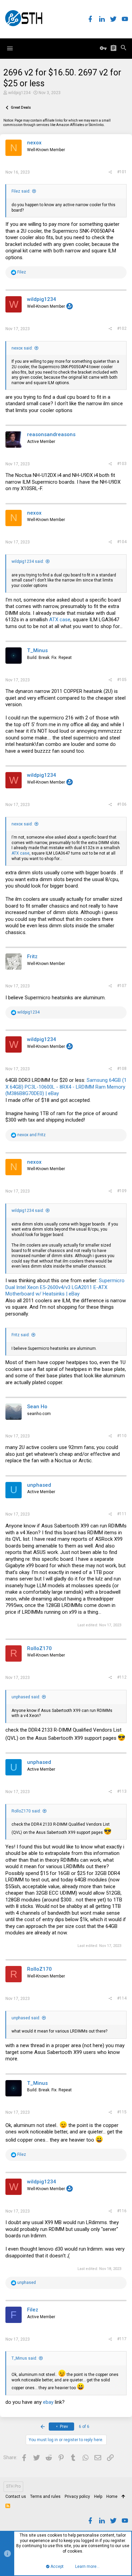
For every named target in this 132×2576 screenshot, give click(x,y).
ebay (48, 2402)
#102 (122, 328)
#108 (122, 1069)
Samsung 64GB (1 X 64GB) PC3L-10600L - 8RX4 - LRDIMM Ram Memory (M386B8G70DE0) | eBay (66, 1087)
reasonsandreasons (51, 434)
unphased (39, 1485)
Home (112, 2497)
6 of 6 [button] (84, 2427)
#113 (122, 1791)
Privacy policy (77, 2497)
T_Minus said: (24, 2358)
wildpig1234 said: (28, 561)
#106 (122, 804)
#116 (122, 2211)
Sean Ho (37, 1407)
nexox (34, 143)
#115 (122, 2112)
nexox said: (22, 348)
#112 (122, 1677)
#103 (122, 464)
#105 (122, 680)
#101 (122, 172)
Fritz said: (21, 1335)
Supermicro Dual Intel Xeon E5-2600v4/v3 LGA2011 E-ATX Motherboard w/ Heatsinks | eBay (65, 1287)
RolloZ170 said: (26, 1811)
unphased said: (26, 1697)
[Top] (123, 2497)
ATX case (60, 620)
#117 (122, 2339)
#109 (122, 1191)
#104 (122, 542)
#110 (122, 1436)
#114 (122, 1998)
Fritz (32, 956)
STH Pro (13, 2486)
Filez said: (21, 191)
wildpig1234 (19, 93)
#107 (122, 986)
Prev (63, 2427)
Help (98, 2497)
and (31, 1135)
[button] (10, 49)
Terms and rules (45, 2497)
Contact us (16, 2497)
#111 (122, 1514)
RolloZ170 (39, 1648)
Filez (33, 2310)
